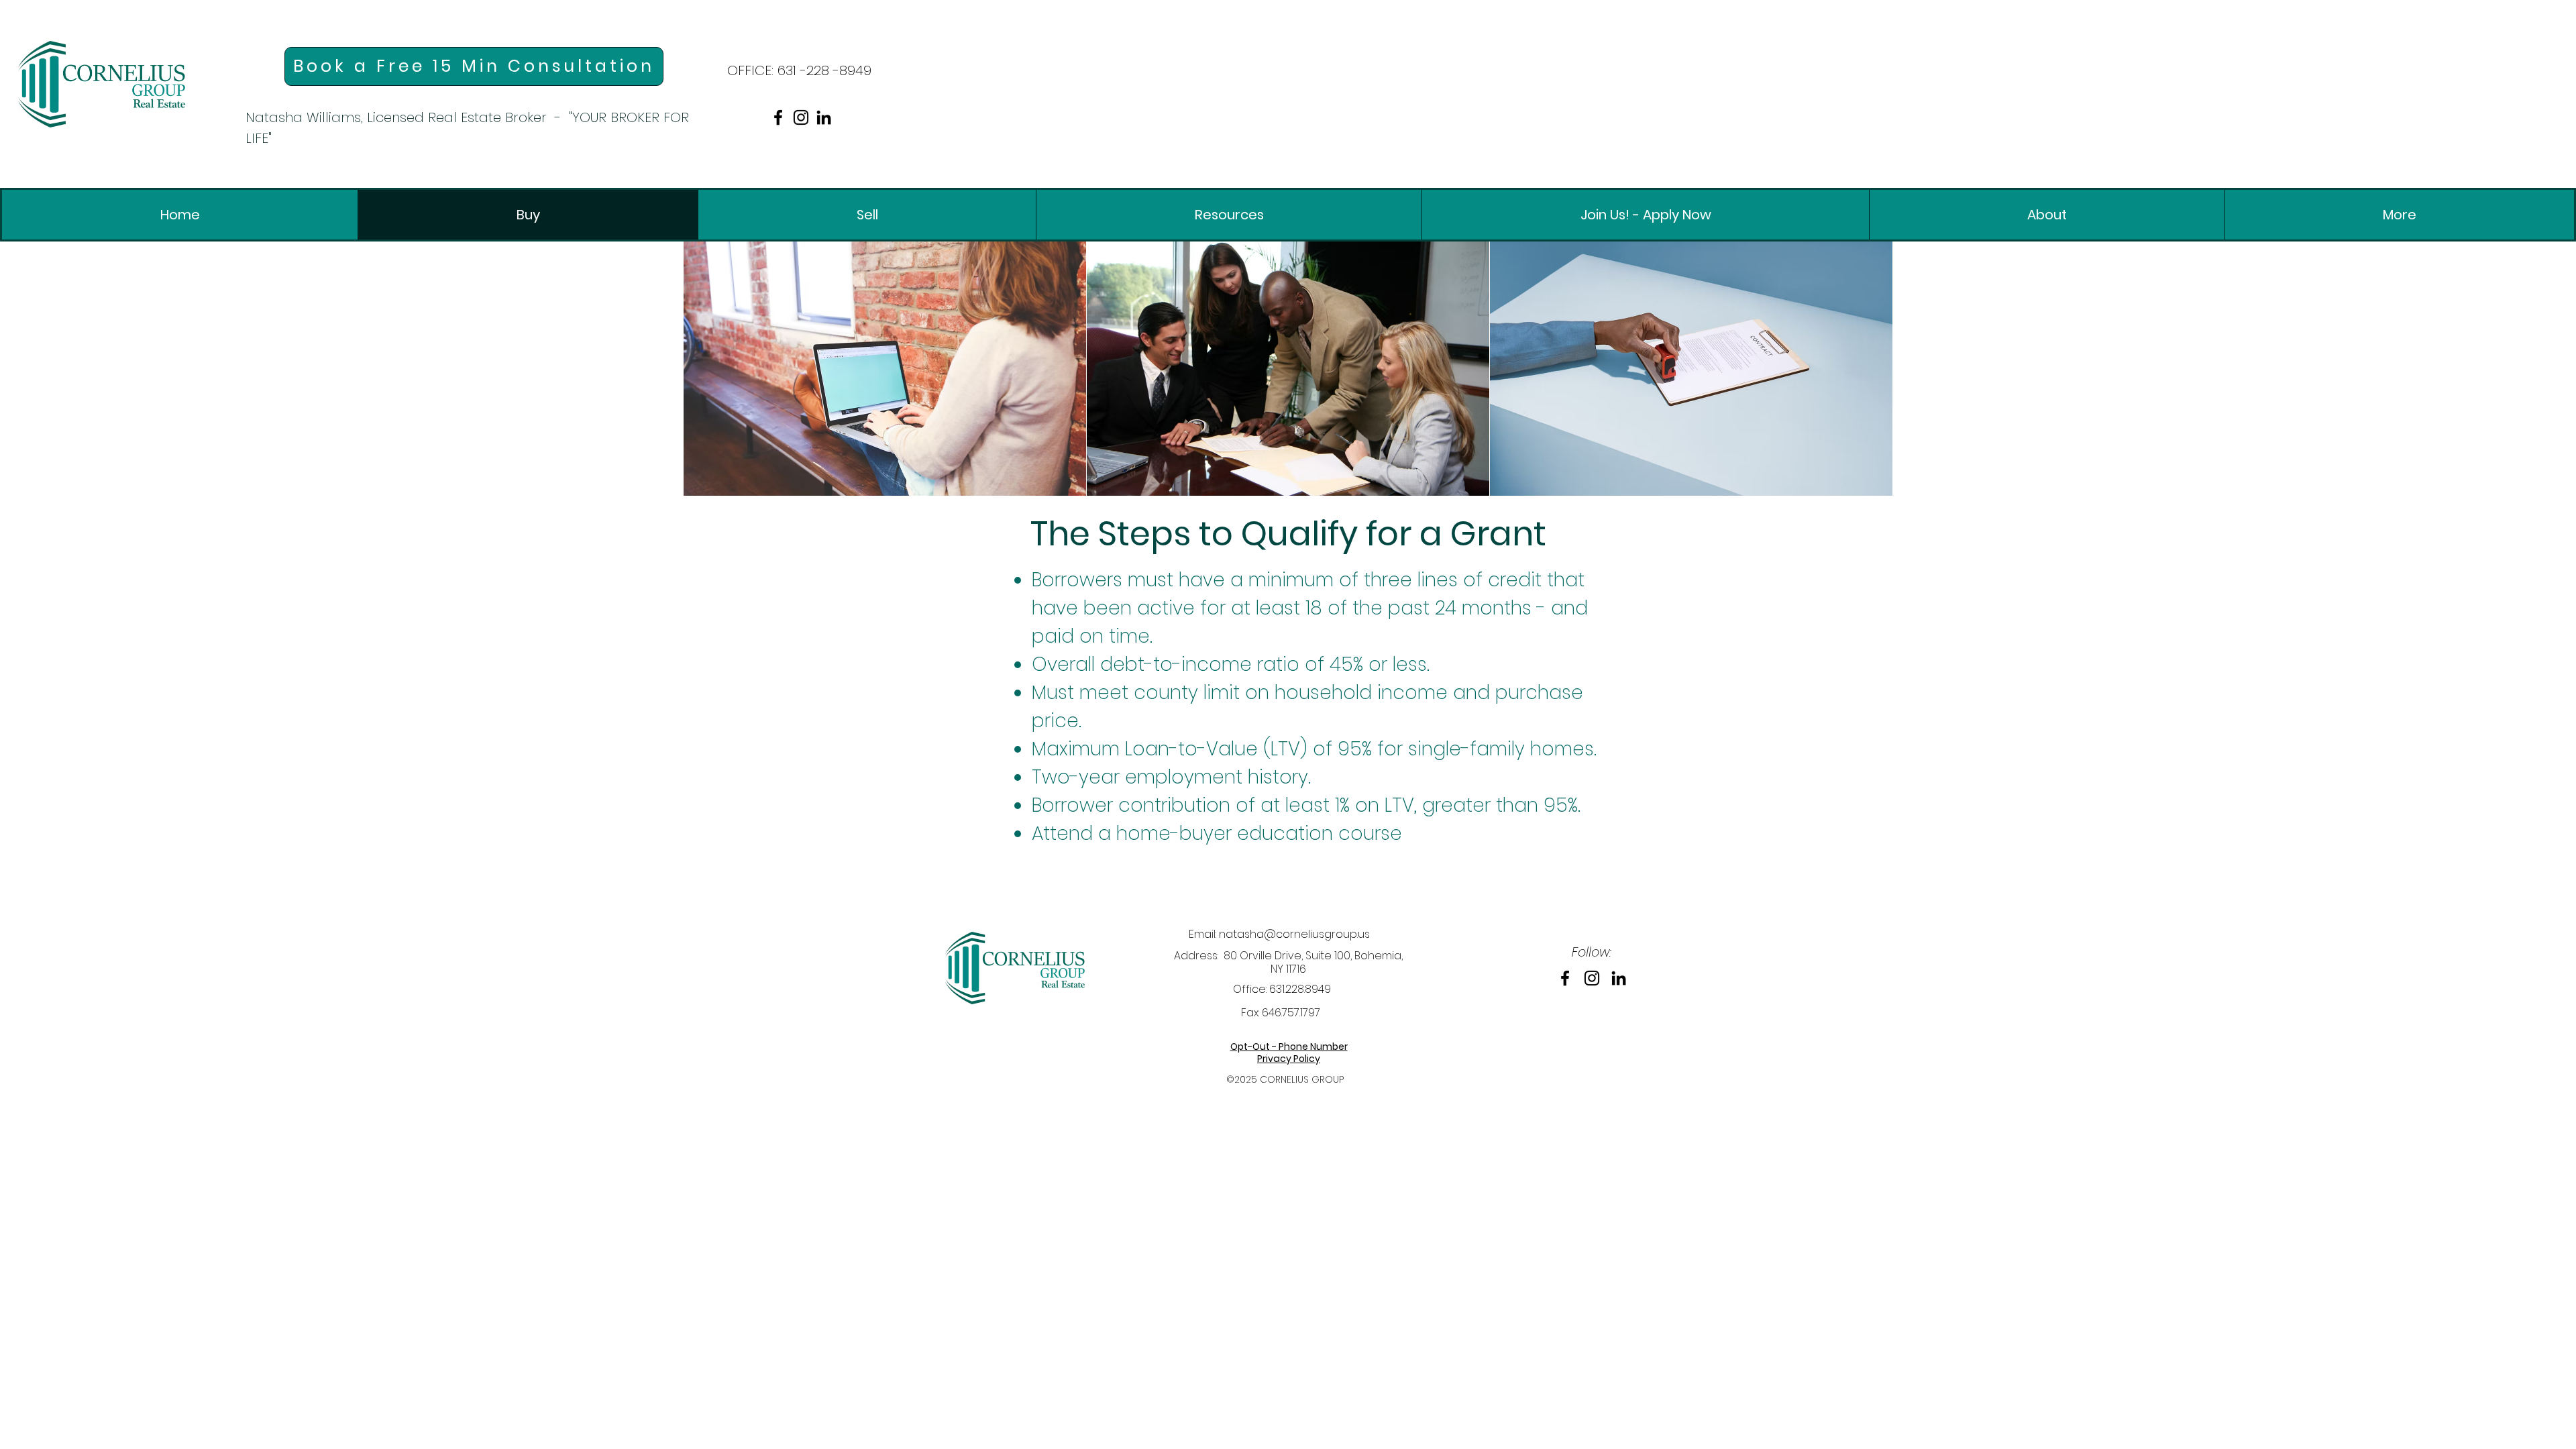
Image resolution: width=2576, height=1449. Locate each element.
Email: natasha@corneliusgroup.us (1279, 934)
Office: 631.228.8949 (1282, 989)
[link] (102, 84)
